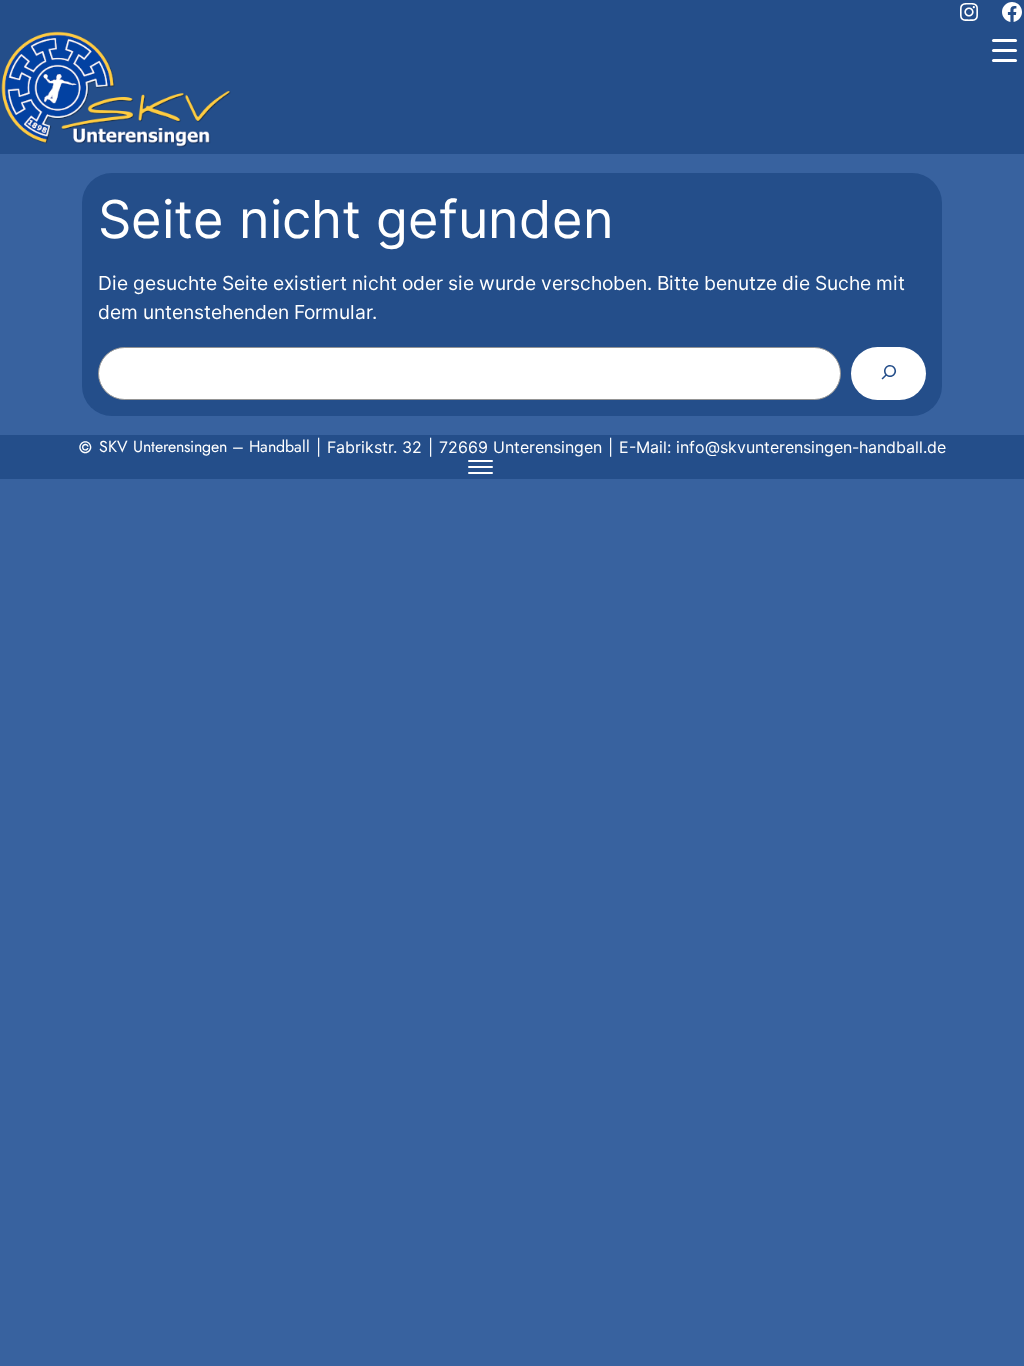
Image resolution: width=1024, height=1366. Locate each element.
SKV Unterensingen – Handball (204, 446)
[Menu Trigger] (1004, 50)
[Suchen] (888, 373)
